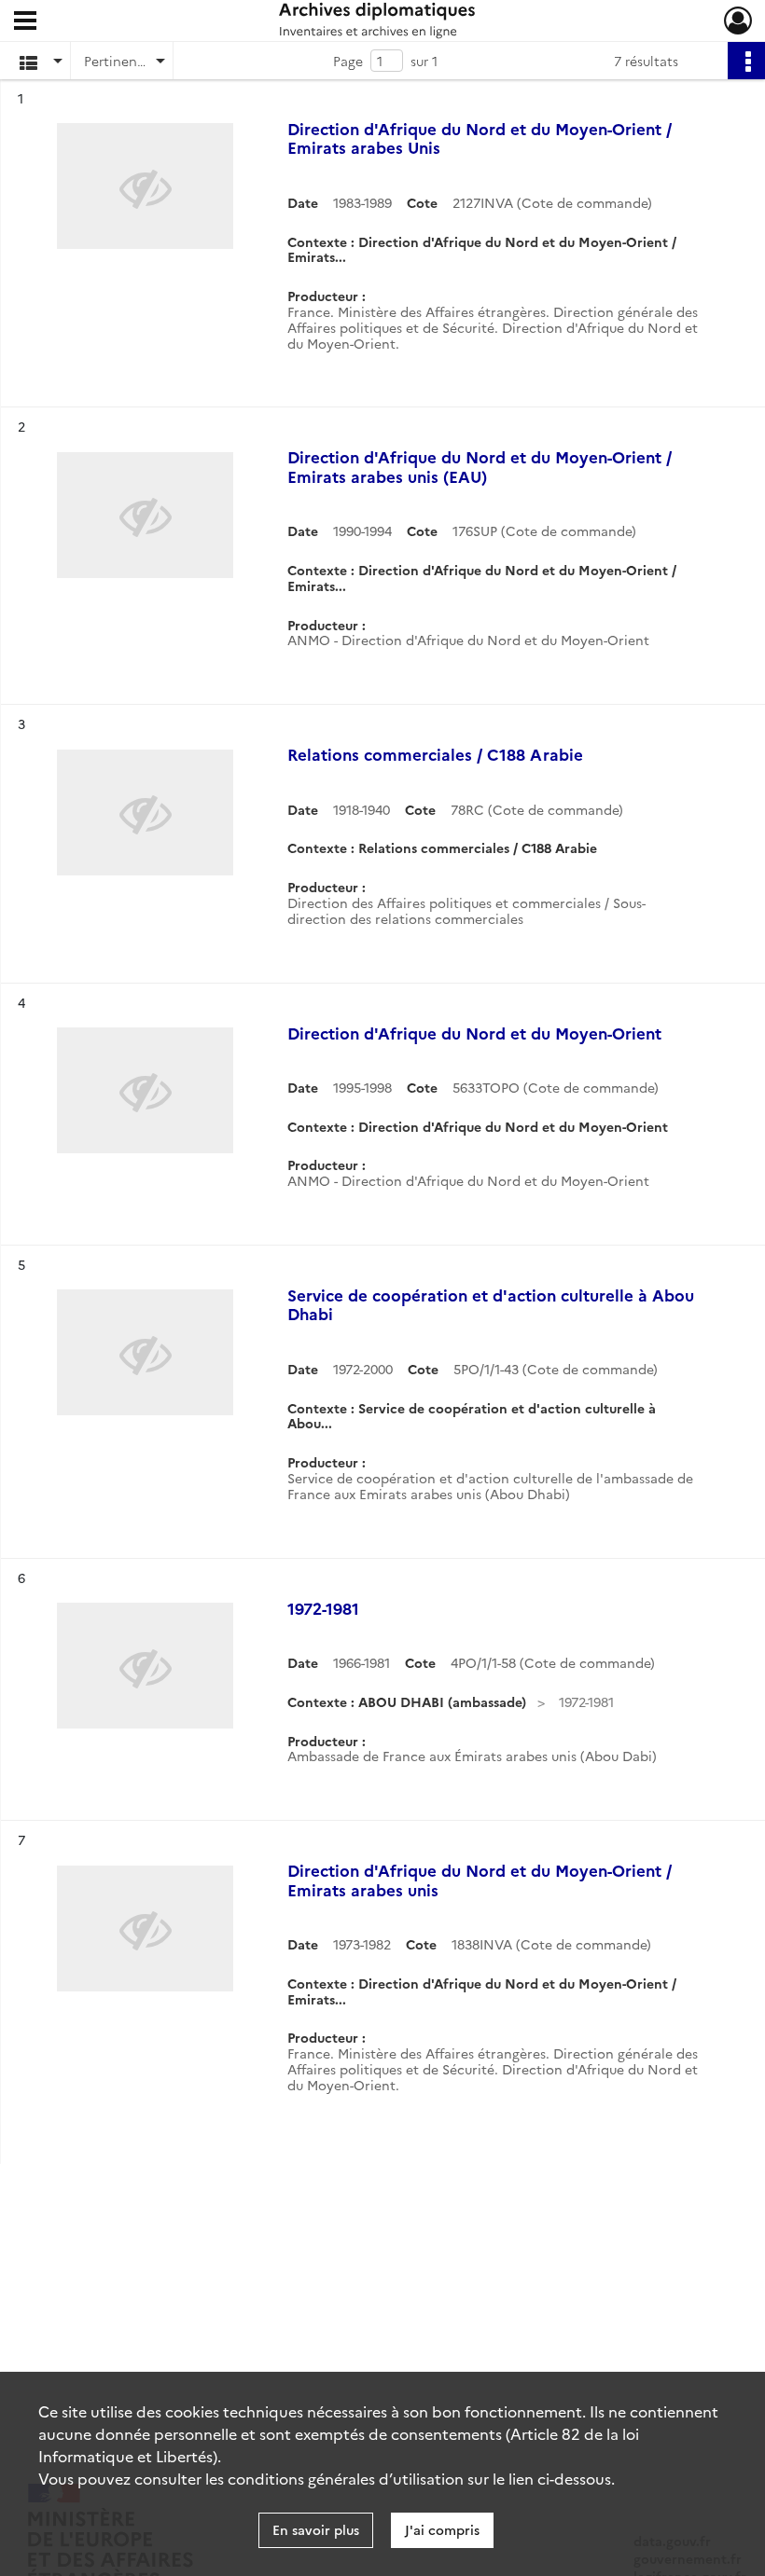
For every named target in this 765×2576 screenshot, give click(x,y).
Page (348, 61)
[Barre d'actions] (746, 61)
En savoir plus (316, 2529)
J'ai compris (442, 2529)
